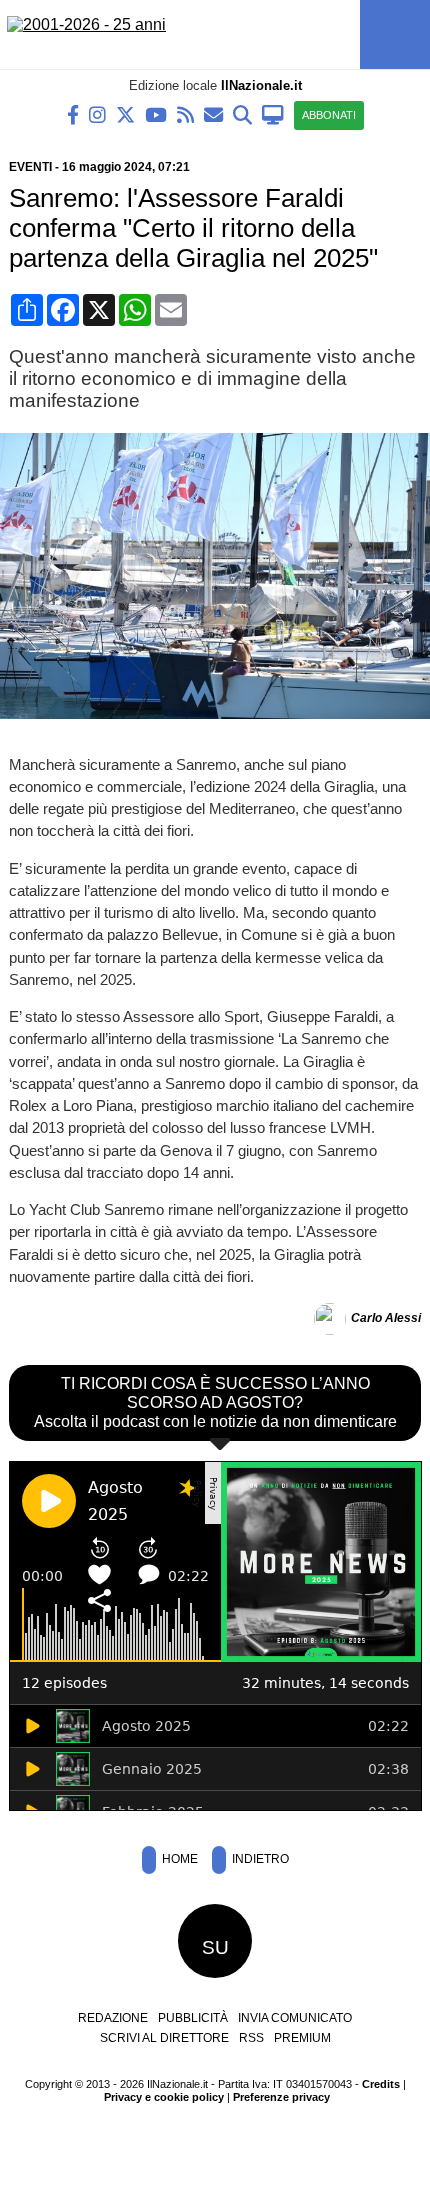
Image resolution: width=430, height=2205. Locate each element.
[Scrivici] (213, 113)
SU (215, 1947)
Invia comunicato (295, 2018)
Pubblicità (193, 2018)
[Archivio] (242, 113)
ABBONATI (329, 115)
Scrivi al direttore (164, 2038)
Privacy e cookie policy (164, 2097)
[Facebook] (73, 113)
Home (178, 1859)
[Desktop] (273, 113)
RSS (251, 2038)
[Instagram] (97, 113)
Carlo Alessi (386, 1318)
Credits (381, 2084)
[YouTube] (156, 113)
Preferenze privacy (281, 2097)
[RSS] (185, 113)
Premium (302, 2038)
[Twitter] (125, 113)
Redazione (113, 2018)
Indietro (259, 1859)
